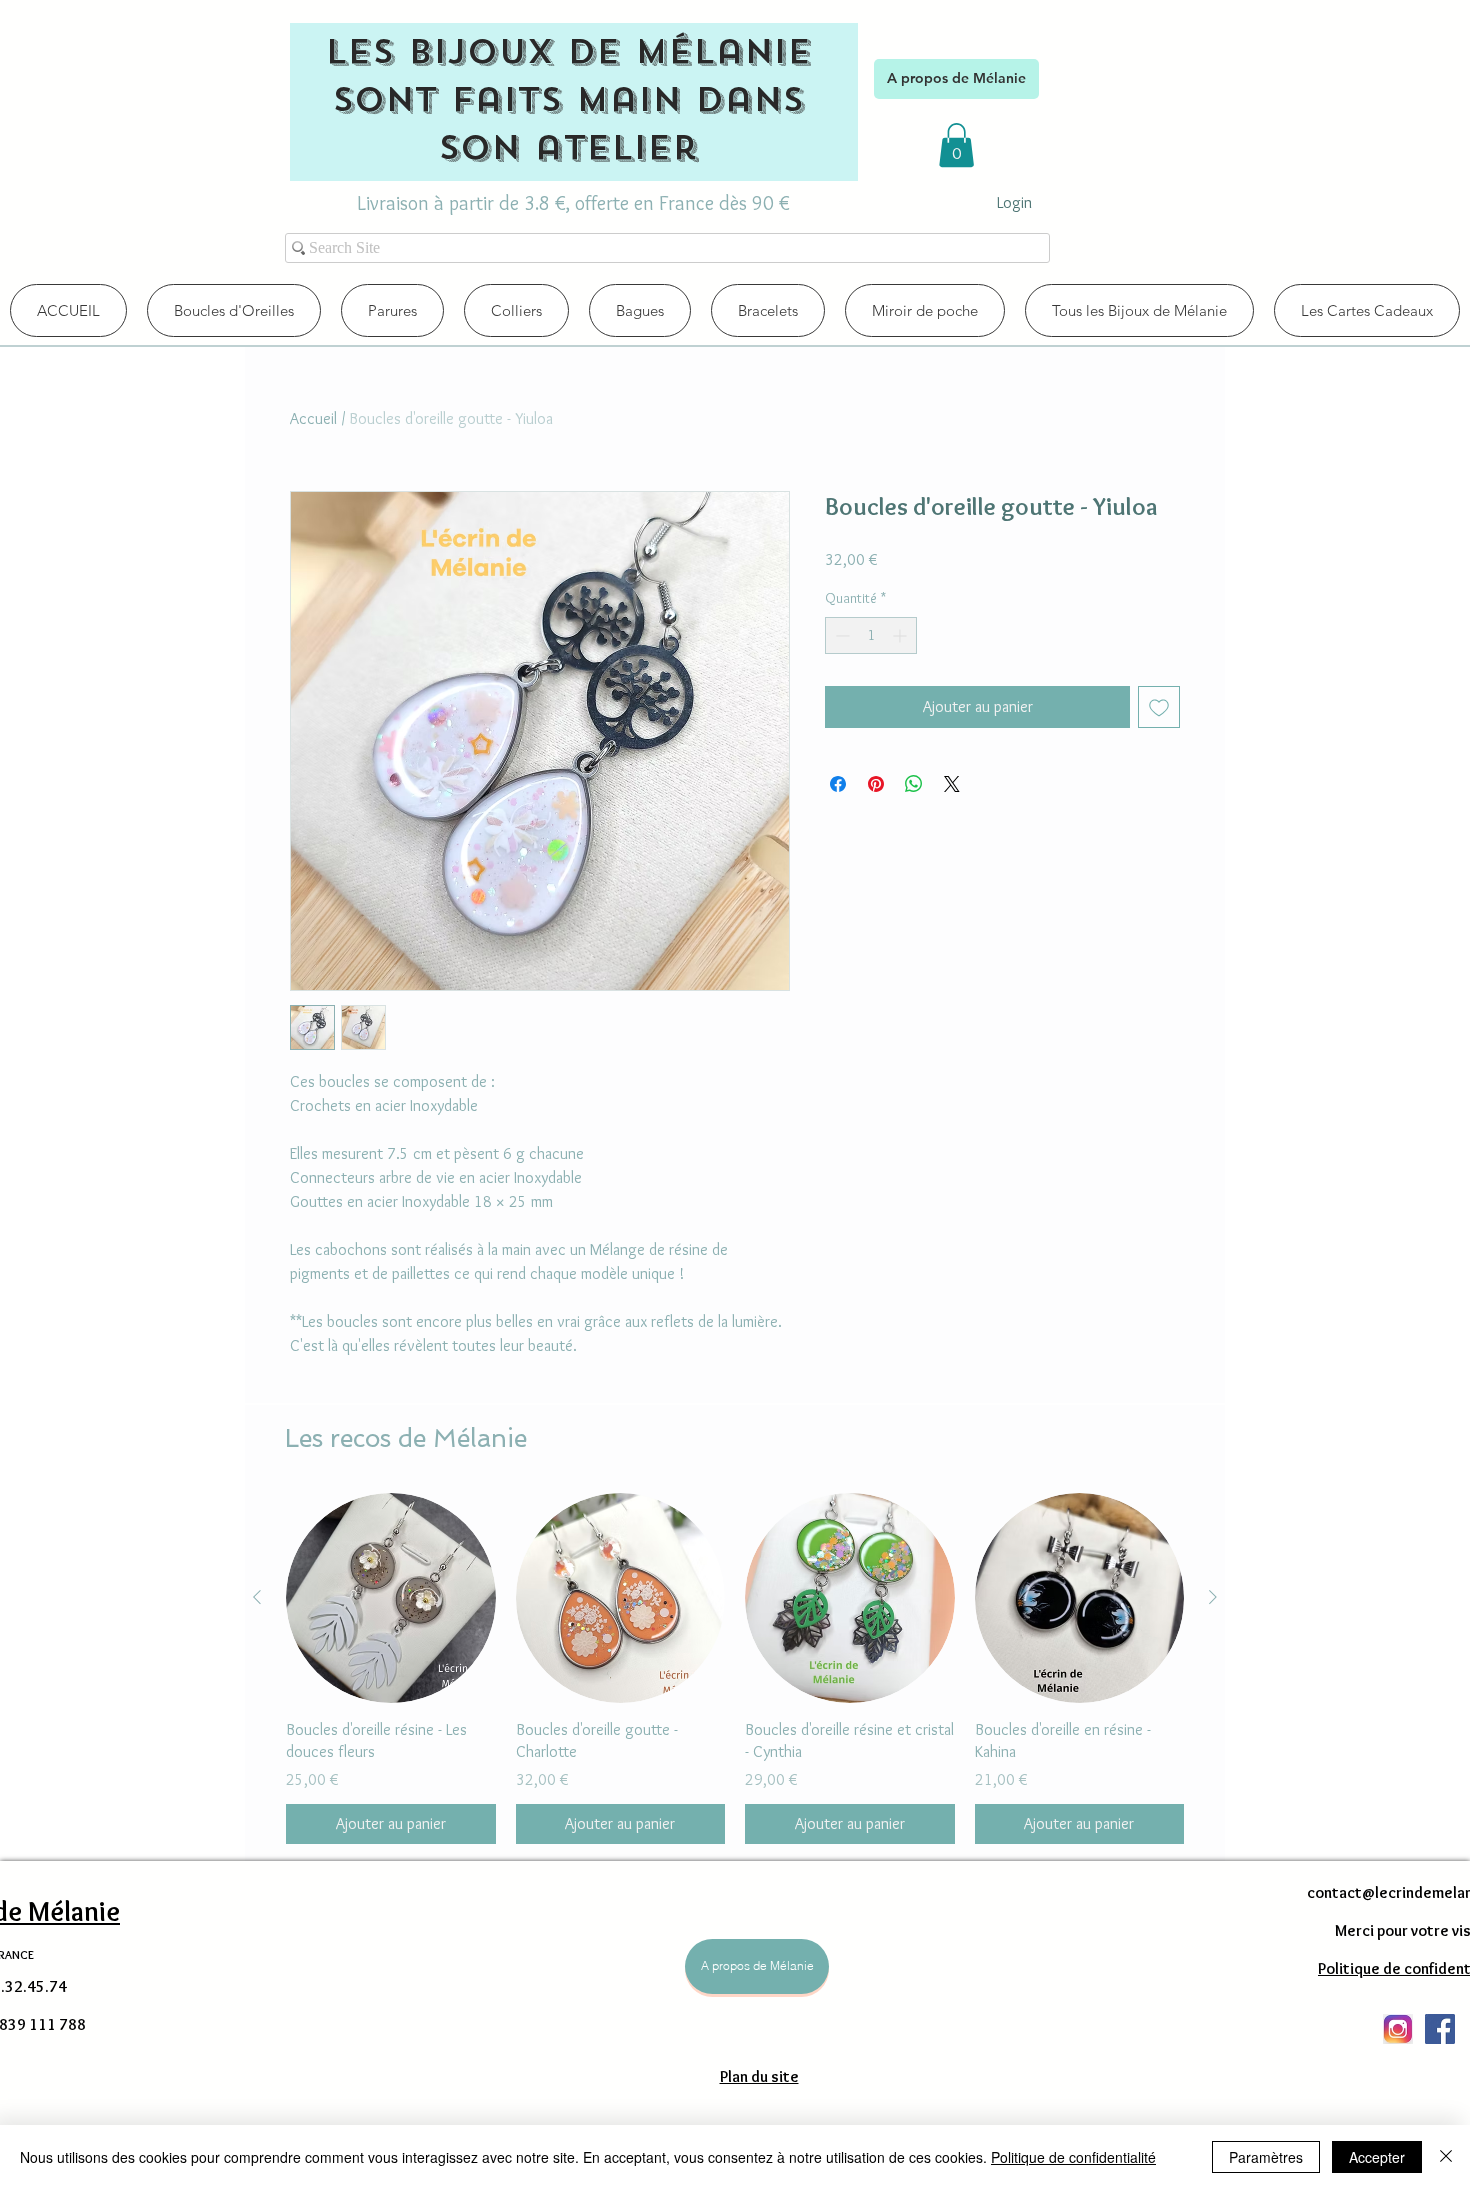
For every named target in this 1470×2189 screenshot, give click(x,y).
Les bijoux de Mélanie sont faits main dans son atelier (568, 100)
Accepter (1377, 2157)
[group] (735, 1668)
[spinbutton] (871, 635)
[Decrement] (840, 635)
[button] (956, 145)
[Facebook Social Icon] (1440, 2029)
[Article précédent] (257, 1597)
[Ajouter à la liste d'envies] (1159, 707)
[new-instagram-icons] (1398, 2029)
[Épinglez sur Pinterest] (876, 784)
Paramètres (1266, 2157)
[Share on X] (952, 784)
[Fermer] (1446, 2157)
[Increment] (901, 635)
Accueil (313, 418)
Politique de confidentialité (1073, 2157)
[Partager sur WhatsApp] (914, 784)
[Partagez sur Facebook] (838, 784)
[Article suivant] (1213, 1597)
